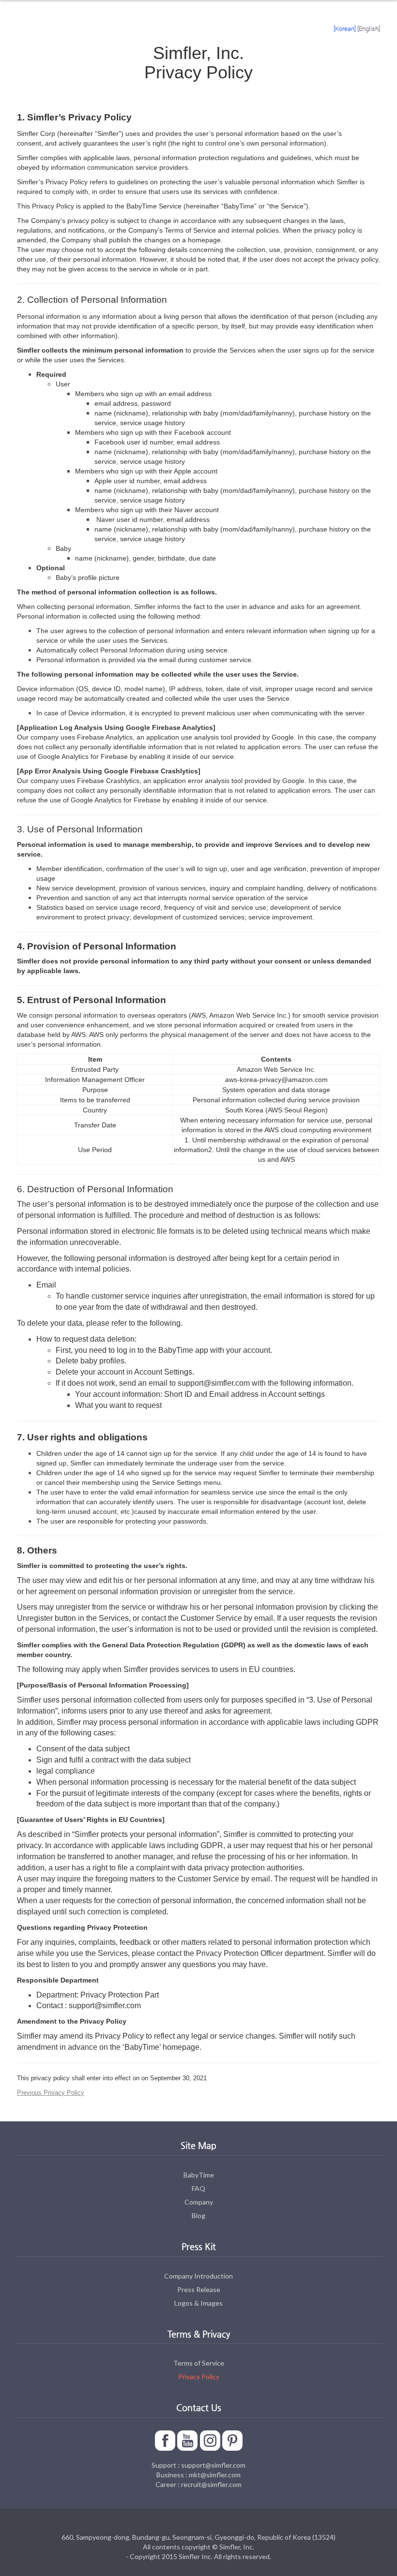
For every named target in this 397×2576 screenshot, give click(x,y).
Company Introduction (198, 2276)
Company (199, 2202)
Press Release (199, 2289)
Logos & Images (198, 2303)
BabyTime (199, 2175)
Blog (198, 2215)
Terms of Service (199, 2363)
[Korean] (345, 29)
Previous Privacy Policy (51, 2093)
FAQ (198, 2188)
